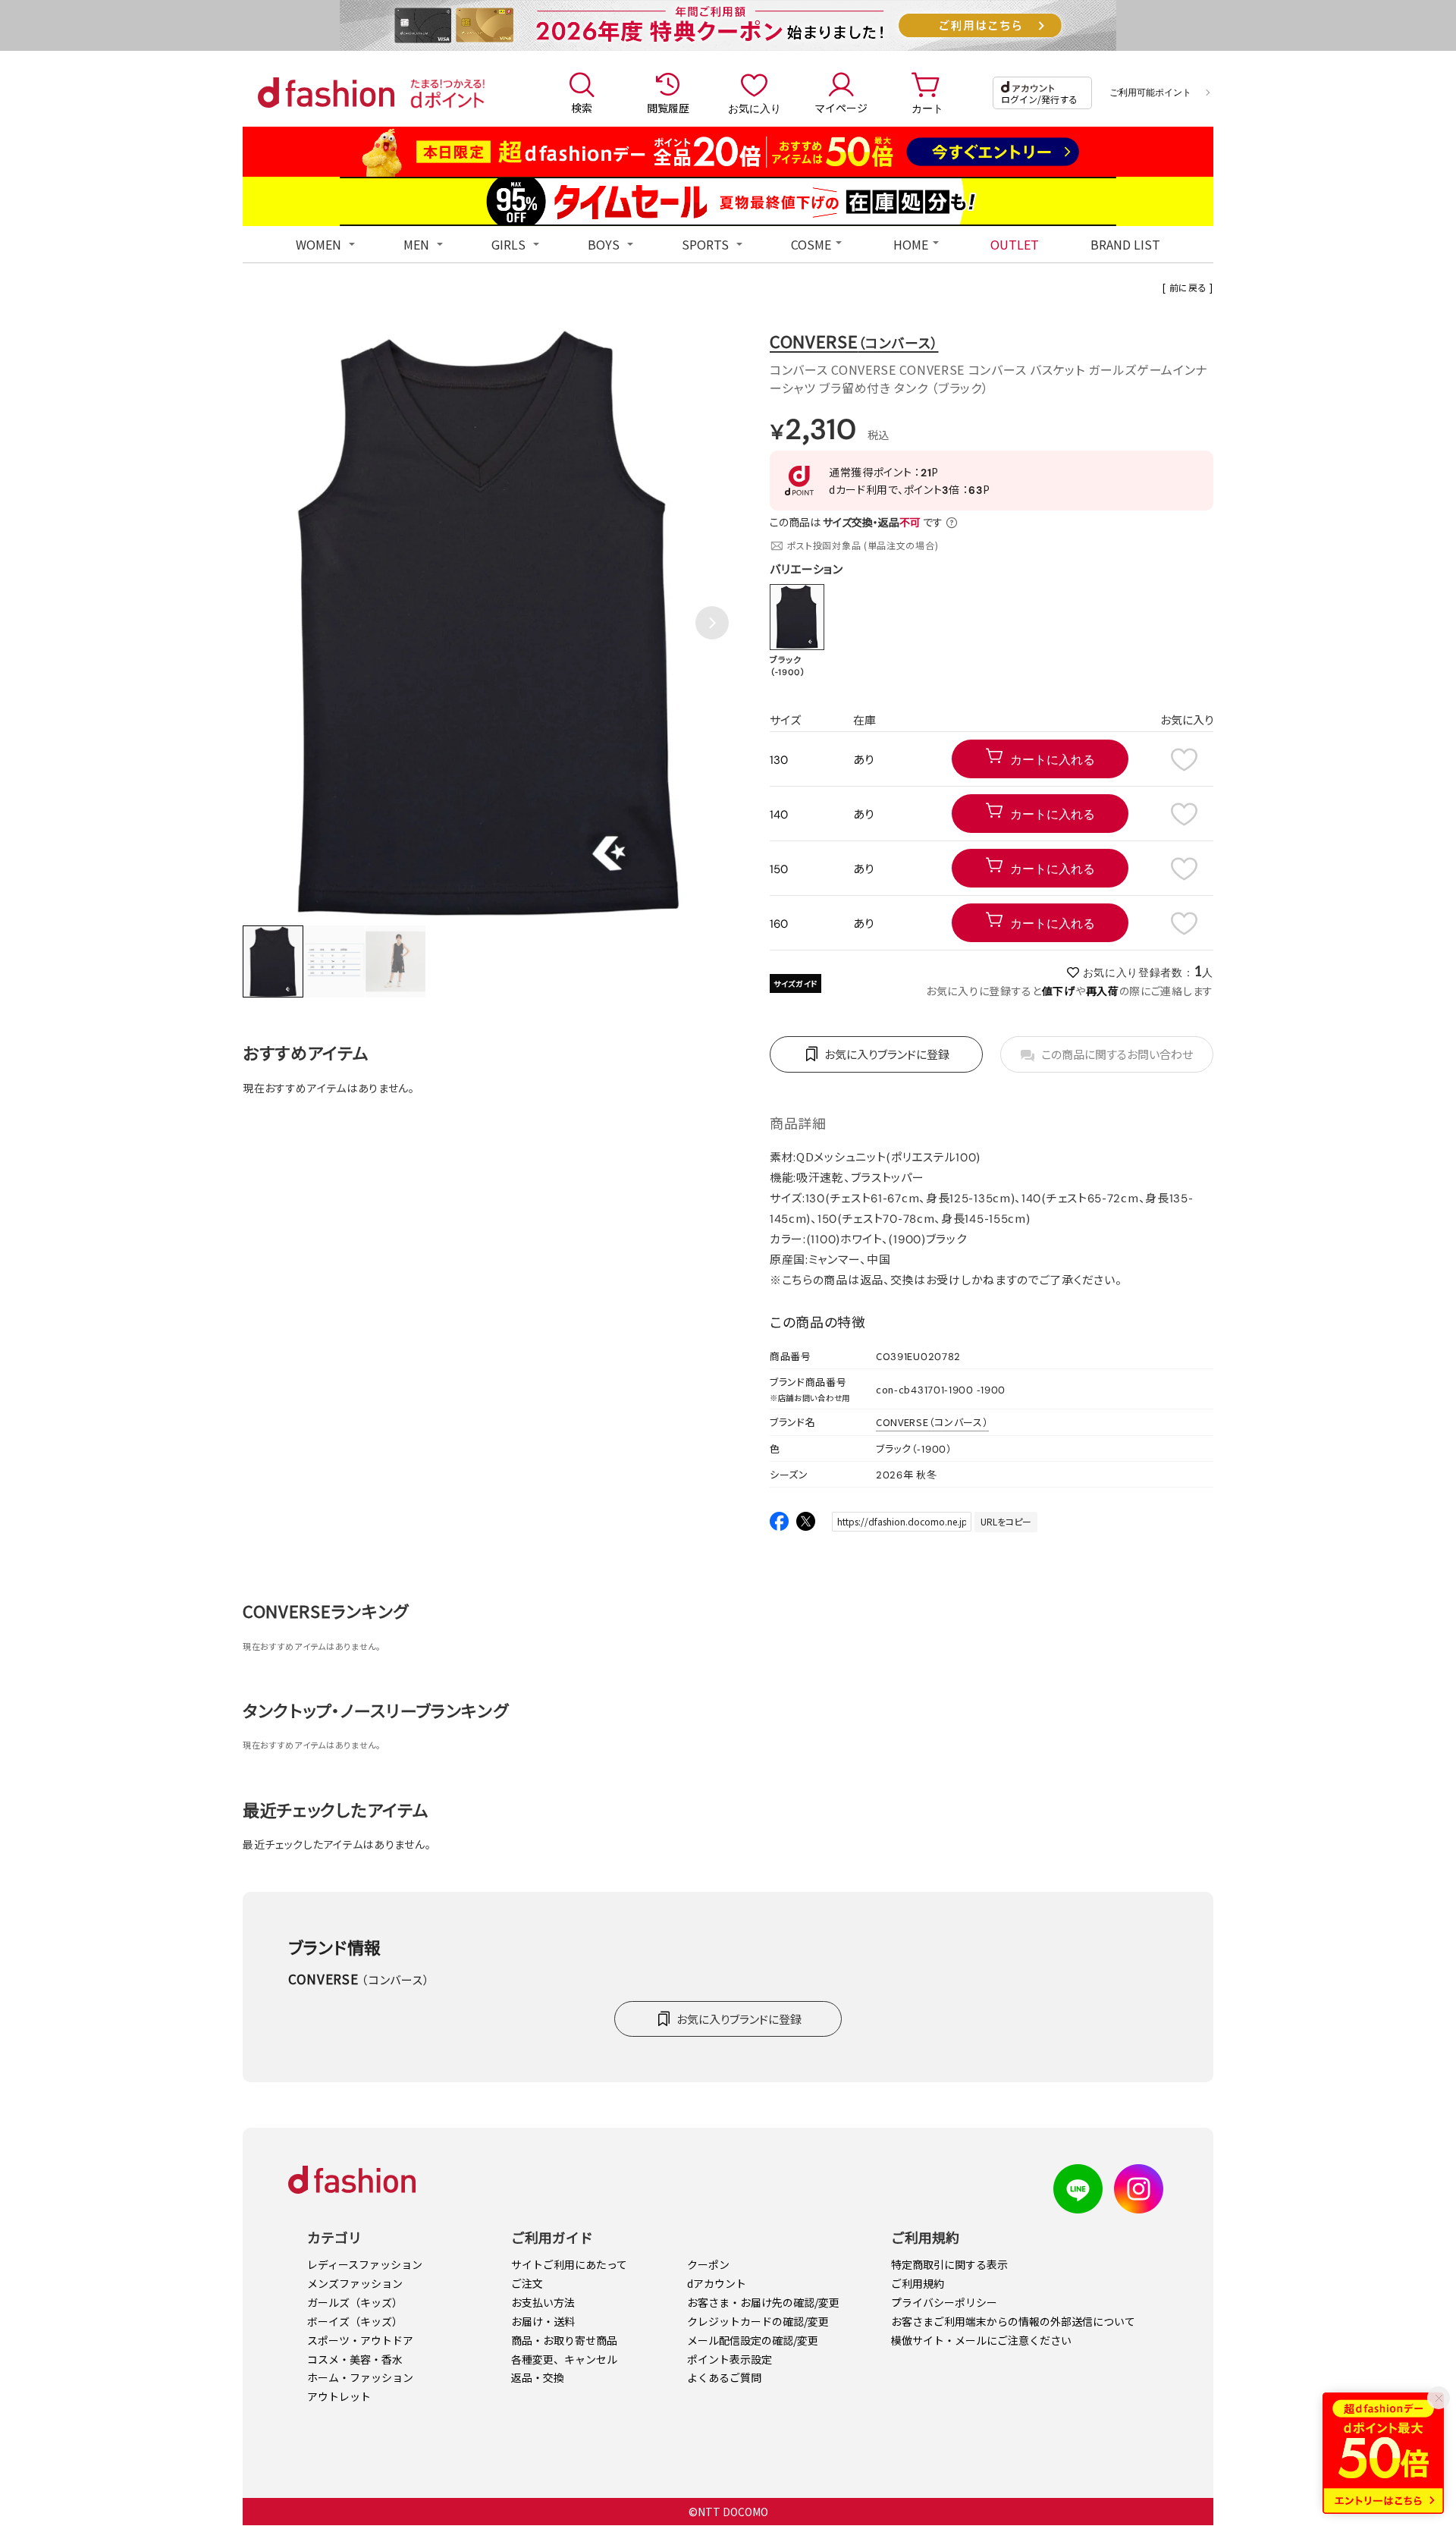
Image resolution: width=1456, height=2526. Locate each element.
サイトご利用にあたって (569, 2264)
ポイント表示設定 (730, 2359)
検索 (582, 108)
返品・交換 (538, 2377)
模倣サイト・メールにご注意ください (981, 2340)
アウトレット (339, 2396)
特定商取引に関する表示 (949, 2264)
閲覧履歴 (668, 108)
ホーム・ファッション (360, 2377)
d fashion (326, 93)
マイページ (841, 108)
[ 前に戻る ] (1188, 287)
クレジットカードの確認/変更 (758, 2321)
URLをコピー (1006, 1521)
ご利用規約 (918, 2283)
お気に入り (755, 108)
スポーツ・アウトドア (360, 2340)
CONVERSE (854, 341)
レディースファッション (365, 2264)
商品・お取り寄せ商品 (564, 2340)
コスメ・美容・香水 (355, 2359)
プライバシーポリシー (944, 2302)
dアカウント (717, 2283)
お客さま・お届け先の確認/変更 (763, 2302)
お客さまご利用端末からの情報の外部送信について (1013, 2321)
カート (927, 108)
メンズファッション (355, 2283)
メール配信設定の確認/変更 (753, 2340)
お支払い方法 (543, 2302)
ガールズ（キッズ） (355, 2302)
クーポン (708, 2264)
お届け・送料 (543, 2321)
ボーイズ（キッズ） (355, 2321)
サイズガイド (795, 983)
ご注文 (527, 2283)
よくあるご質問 (724, 2377)
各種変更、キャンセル (564, 2359)
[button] (712, 623)
